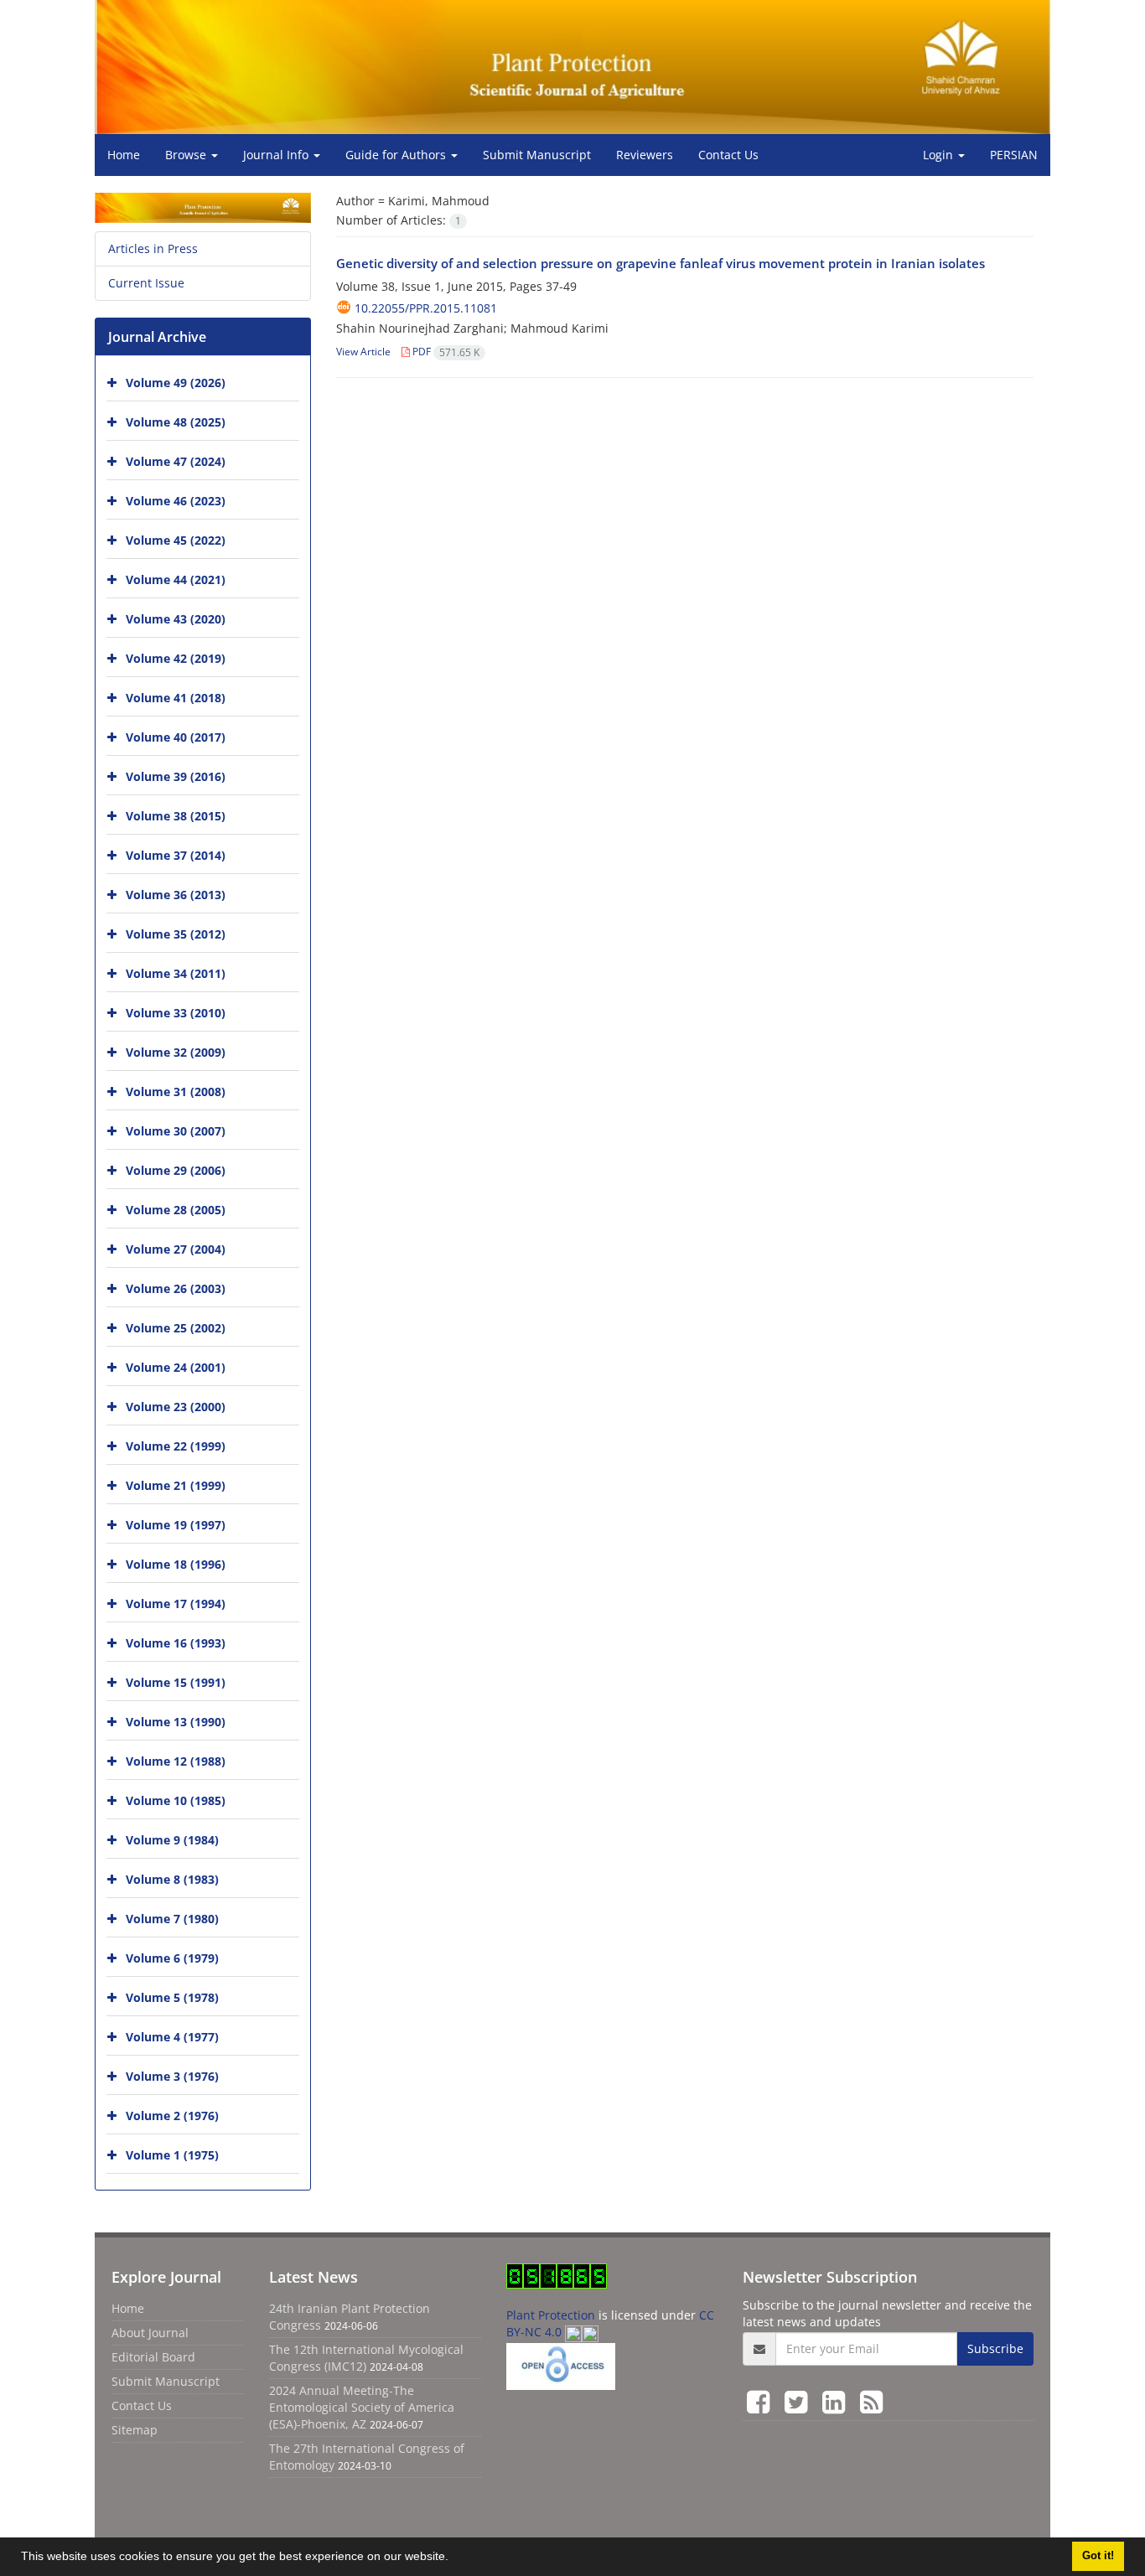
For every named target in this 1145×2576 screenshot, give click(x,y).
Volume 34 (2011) (176, 973)
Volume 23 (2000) (176, 1407)
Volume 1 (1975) (172, 2155)
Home (124, 155)
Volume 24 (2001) (176, 1367)
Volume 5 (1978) (172, 1997)
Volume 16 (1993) (176, 1643)
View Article (363, 352)
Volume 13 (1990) (176, 1722)
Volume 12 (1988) (176, 1761)
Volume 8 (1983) (172, 1879)
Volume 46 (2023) (176, 501)
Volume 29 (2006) (176, 1170)
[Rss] (871, 2401)
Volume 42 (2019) (176, 658)
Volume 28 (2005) (176, 1210)
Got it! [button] (1098, 2556)
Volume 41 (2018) (176, 698)
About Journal (150, 2333)
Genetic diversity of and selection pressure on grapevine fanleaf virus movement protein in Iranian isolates (661, 263)
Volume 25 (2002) (176, 1328)
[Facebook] (762, 2401)
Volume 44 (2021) (176, 579)
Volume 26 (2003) (176, 1288)
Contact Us (728, 155)
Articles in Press (153, 248)
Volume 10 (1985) (176, 1800)
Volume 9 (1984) (172, 1840)
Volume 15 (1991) (176, 1682)
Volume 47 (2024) (176, 461)
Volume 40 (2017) (176, 737)
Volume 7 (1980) (172, 1919)
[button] (454, 2558)
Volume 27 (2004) (176, 1249)
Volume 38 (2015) (176, 816)
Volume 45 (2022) (176, 540)
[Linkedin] (837, 2401)
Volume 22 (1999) (176, 1446)
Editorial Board (153, 2357)
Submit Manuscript (537, 155)
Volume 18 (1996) (176, 1564)
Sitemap (135, 2430)
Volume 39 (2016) (176, 776)
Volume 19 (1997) (176, 1525)
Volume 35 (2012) (176, 934)
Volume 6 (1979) (172, 1958)
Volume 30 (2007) (176, 1131)
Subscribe (995, 2348)
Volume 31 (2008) (176, 1091)
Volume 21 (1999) (176, 1485)
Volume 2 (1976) (172, 2116)
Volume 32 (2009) (176, 1052)
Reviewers (645, 155)
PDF (445, 352)
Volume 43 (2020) (176, 619)
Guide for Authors (397, 155)
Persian (1014, 155)
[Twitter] (799, 2401)
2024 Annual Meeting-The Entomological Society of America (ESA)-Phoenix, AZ (362, 2407)
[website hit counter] (557, 2274)
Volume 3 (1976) (172, 2076)
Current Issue (146, 283)
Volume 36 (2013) (176, 895)
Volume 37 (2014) (176, 855)
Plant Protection (552, 2315)
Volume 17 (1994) (176, 1604)
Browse (187, 155)
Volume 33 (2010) (176, 1013)
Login (940, 155)
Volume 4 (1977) (172, 2037)
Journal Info (277, 155)
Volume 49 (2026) (176, 383)
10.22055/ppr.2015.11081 (426, 308)
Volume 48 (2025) (176, 422)
